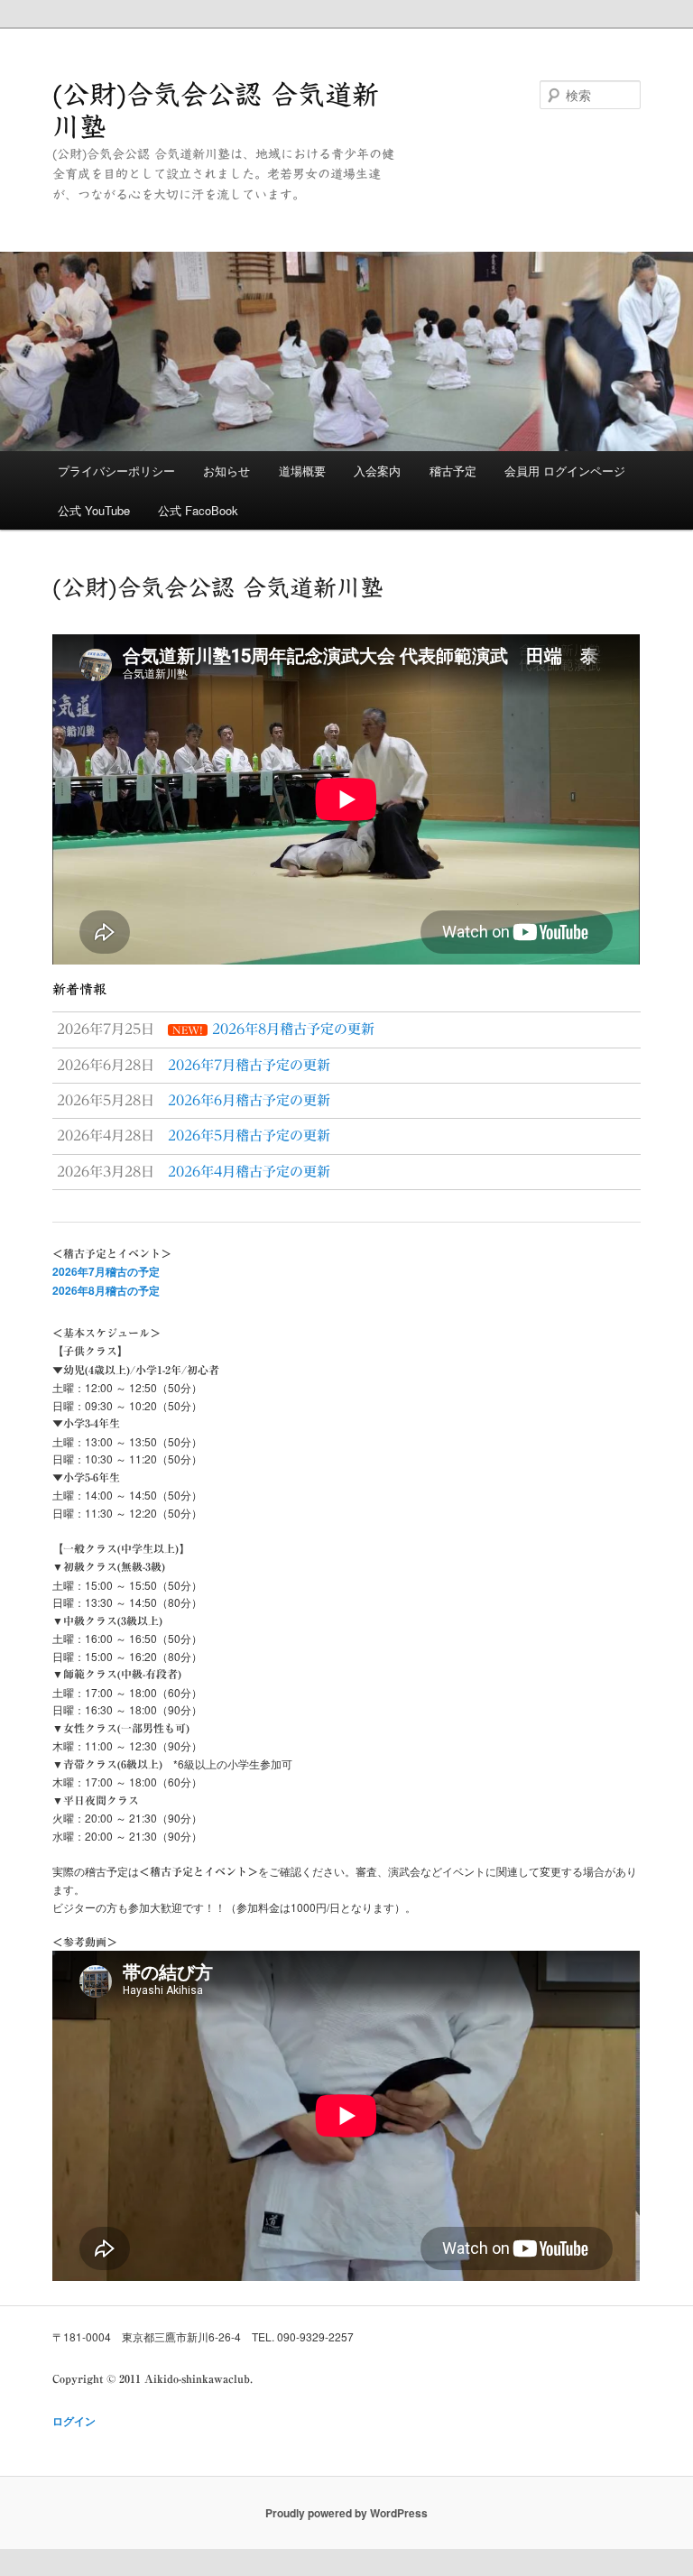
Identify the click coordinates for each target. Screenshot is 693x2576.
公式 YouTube (94, 510)
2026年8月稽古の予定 (106, 1290)
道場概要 (302, 471)
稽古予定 (453, 471)
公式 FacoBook (198, 510)
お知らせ (226, 471)
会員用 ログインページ (565, 471)
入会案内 (377, 471)
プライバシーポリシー (116, 471)
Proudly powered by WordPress (346, 2513)
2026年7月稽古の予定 (106, 1271)
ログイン (74, 2421)
